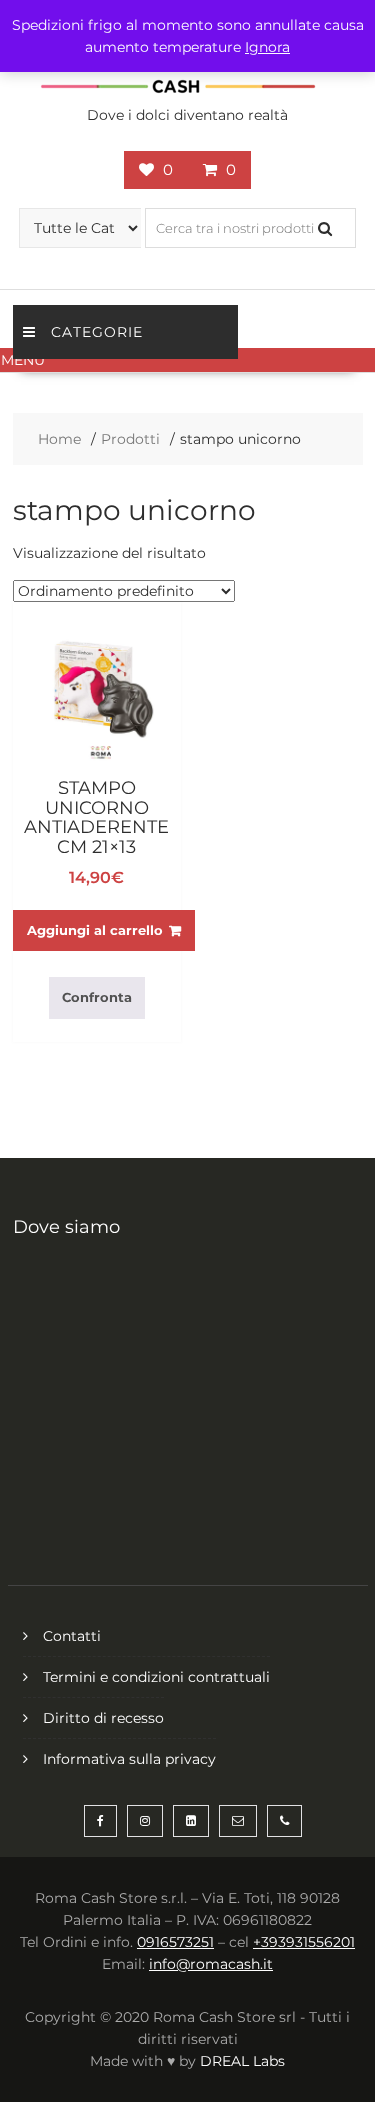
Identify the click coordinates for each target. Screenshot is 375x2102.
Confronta (97, 997)
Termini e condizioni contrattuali (156, 1677)
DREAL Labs (242, 2061)
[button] (187, 360)
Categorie (97, 332)
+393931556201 (304, 1942)
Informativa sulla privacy (129, 1759)
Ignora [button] (267, 47)
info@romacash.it (211, 1964)
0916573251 (175, 1942)
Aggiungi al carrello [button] (95, 930)
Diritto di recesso (103, 1718)
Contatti (72, 1636)
